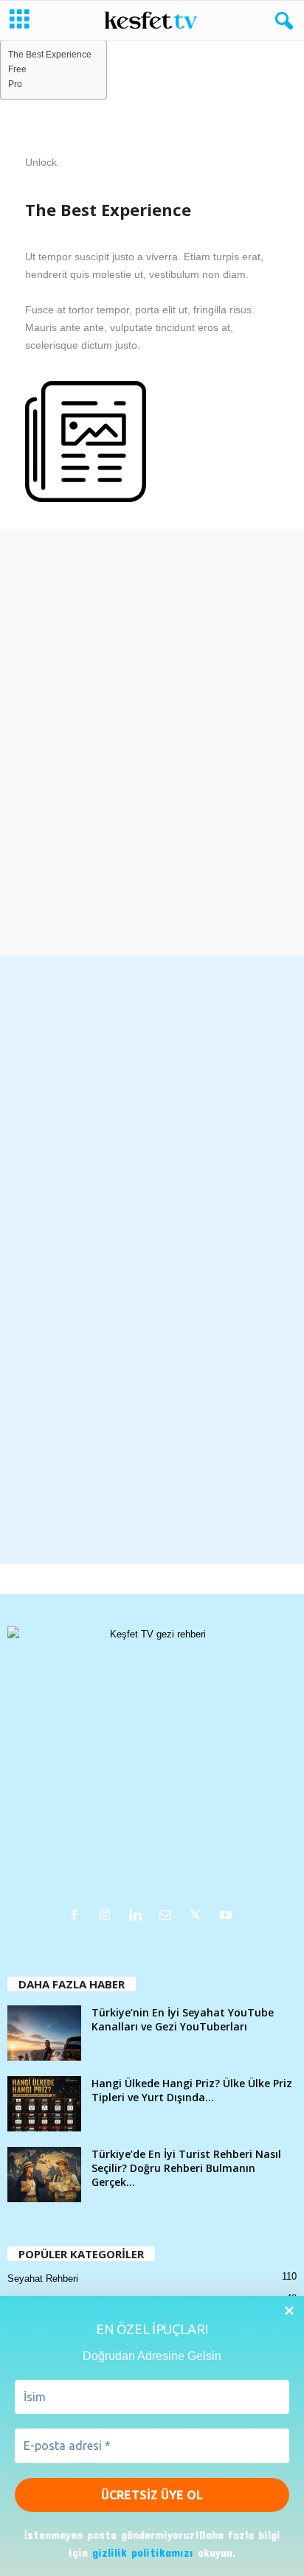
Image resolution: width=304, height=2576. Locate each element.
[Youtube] (228, 1917)
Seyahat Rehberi (43, 2279)
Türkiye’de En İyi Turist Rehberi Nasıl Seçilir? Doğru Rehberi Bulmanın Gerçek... (186, 2168)
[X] (199, 1917)
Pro (15, 84)
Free (17, 69)
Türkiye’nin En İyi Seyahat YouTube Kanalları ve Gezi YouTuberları (183, 2019)
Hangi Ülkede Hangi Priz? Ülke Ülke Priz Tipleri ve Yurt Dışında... (192, 2090)
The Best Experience (50, 54)
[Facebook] (78, 1917)
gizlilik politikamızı (143, 2552)
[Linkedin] (138, 1917)
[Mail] (169, 1917)
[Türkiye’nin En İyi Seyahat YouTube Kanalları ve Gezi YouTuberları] (44, 2033)
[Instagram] (108, 1917)
